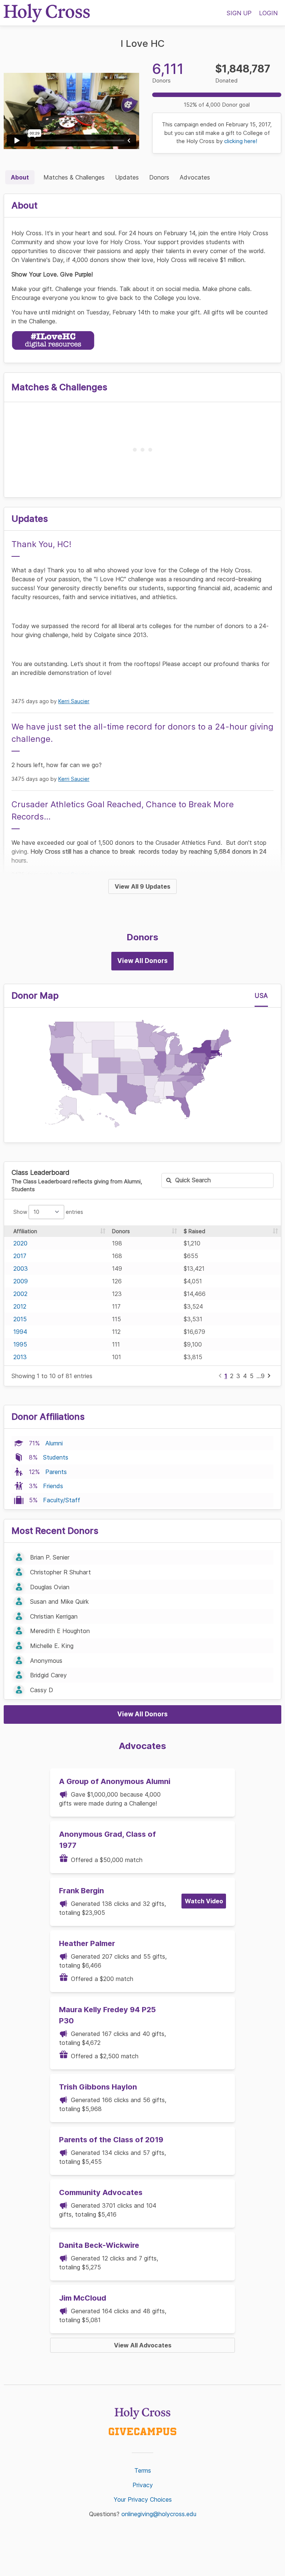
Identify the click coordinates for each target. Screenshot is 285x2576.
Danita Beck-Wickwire (99, 2245)
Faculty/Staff (62, 1500)
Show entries (48, 1212)
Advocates (195, 177)
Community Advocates (101, 2192)
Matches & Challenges (74, 177)
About (20, 177)
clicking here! (241, 141)
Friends (53, 1486)
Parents (56, 1472)
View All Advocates (143, 2345)
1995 (20, 1344)
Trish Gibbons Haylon (98, 2087)
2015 (20, 1319)
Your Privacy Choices (143, 2499)
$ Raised (194, 1231)
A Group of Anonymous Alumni (115, 1781)
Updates (127, 177)
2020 (20, 1243)
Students (56, 1457)
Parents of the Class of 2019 (111, 2140)
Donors (159, 177)
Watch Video (204, 1901)
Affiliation (25, 1231)
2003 (21, 1268)
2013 (20, 1357)
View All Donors (142, 961)
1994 (20, 1332)
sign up (239, 13)
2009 (21, 1281)
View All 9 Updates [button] (142, 886)
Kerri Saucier (74, 701)
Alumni (54, 1443)
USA (261, 996)
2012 (20, 1306)
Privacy (143, 2485)
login (268, 13)
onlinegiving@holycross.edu (159, 2514)
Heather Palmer (87, 1943)
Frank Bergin (81, 1891)
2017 (20, 1256)
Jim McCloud (83, 2298)
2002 (20, 1294)
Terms (143, 2470)
